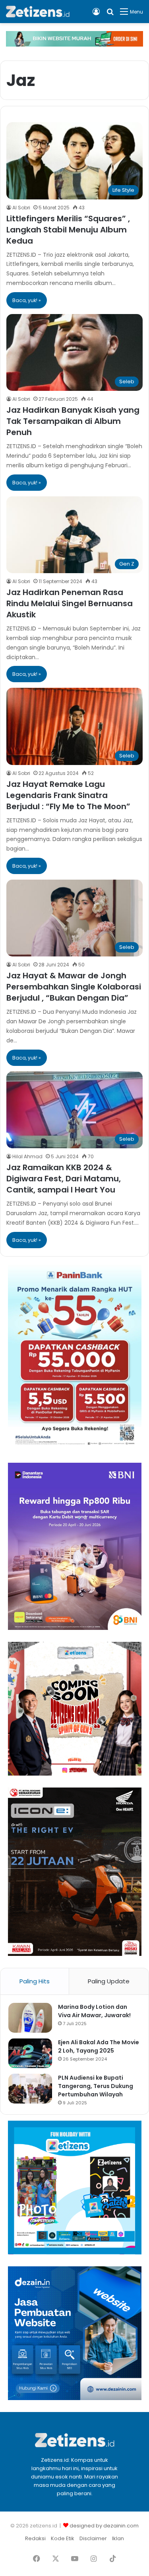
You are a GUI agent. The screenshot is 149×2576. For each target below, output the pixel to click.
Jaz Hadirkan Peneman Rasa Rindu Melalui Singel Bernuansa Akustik (70, 603)
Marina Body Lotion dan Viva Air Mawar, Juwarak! (94, 2011)
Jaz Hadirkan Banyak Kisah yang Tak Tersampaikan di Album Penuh (73, 421)
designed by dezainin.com (104, 2526)
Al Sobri (21, 208)
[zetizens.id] (38, 12)
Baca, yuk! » (27, 300)
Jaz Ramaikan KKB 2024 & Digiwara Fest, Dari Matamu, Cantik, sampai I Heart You (64, 1179)
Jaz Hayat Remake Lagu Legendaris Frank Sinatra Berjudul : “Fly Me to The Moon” (68, 795)
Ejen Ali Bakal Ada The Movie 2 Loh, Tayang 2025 (99, 2046)
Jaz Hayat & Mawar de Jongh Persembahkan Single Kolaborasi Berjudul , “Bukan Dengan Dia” (74, 987)
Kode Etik (63, 2538)
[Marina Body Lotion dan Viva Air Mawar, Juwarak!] (30, 2018)
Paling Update (109, 1981)
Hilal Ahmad (27, 1156)
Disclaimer (93, 2538)
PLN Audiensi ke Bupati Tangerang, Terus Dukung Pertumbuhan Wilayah (96, 2086)
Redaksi (35, 2538)
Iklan (118, 2538)
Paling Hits (35, 1981)
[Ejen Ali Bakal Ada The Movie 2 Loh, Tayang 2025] (30, 2053)
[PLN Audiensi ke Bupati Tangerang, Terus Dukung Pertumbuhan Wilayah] (30, 2089)
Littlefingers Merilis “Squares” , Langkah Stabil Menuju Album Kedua (68, 230)
